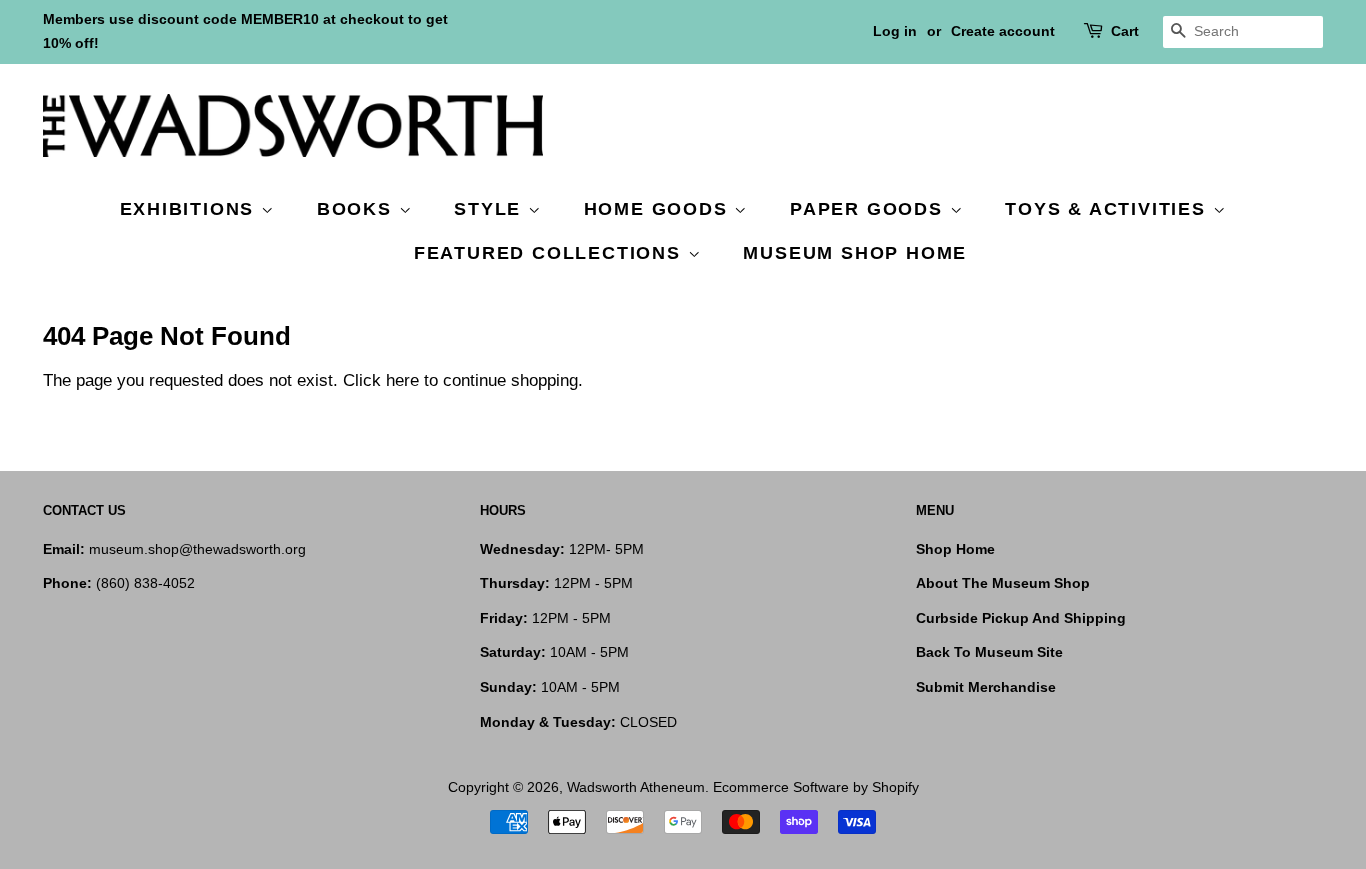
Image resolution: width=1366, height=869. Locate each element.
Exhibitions (191, 209)
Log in (895, 31)
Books (358, 209)
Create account (1003, 31)
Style (491, 209)
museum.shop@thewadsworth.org (197, 549)
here (402, 380)
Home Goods (659, 209)
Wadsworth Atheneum (636, 787)
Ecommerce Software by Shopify (816, 787)
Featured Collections (551, 253)
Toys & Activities (1108, 209)
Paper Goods (870, 209)
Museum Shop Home (855, 253)
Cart (1125, 31)
